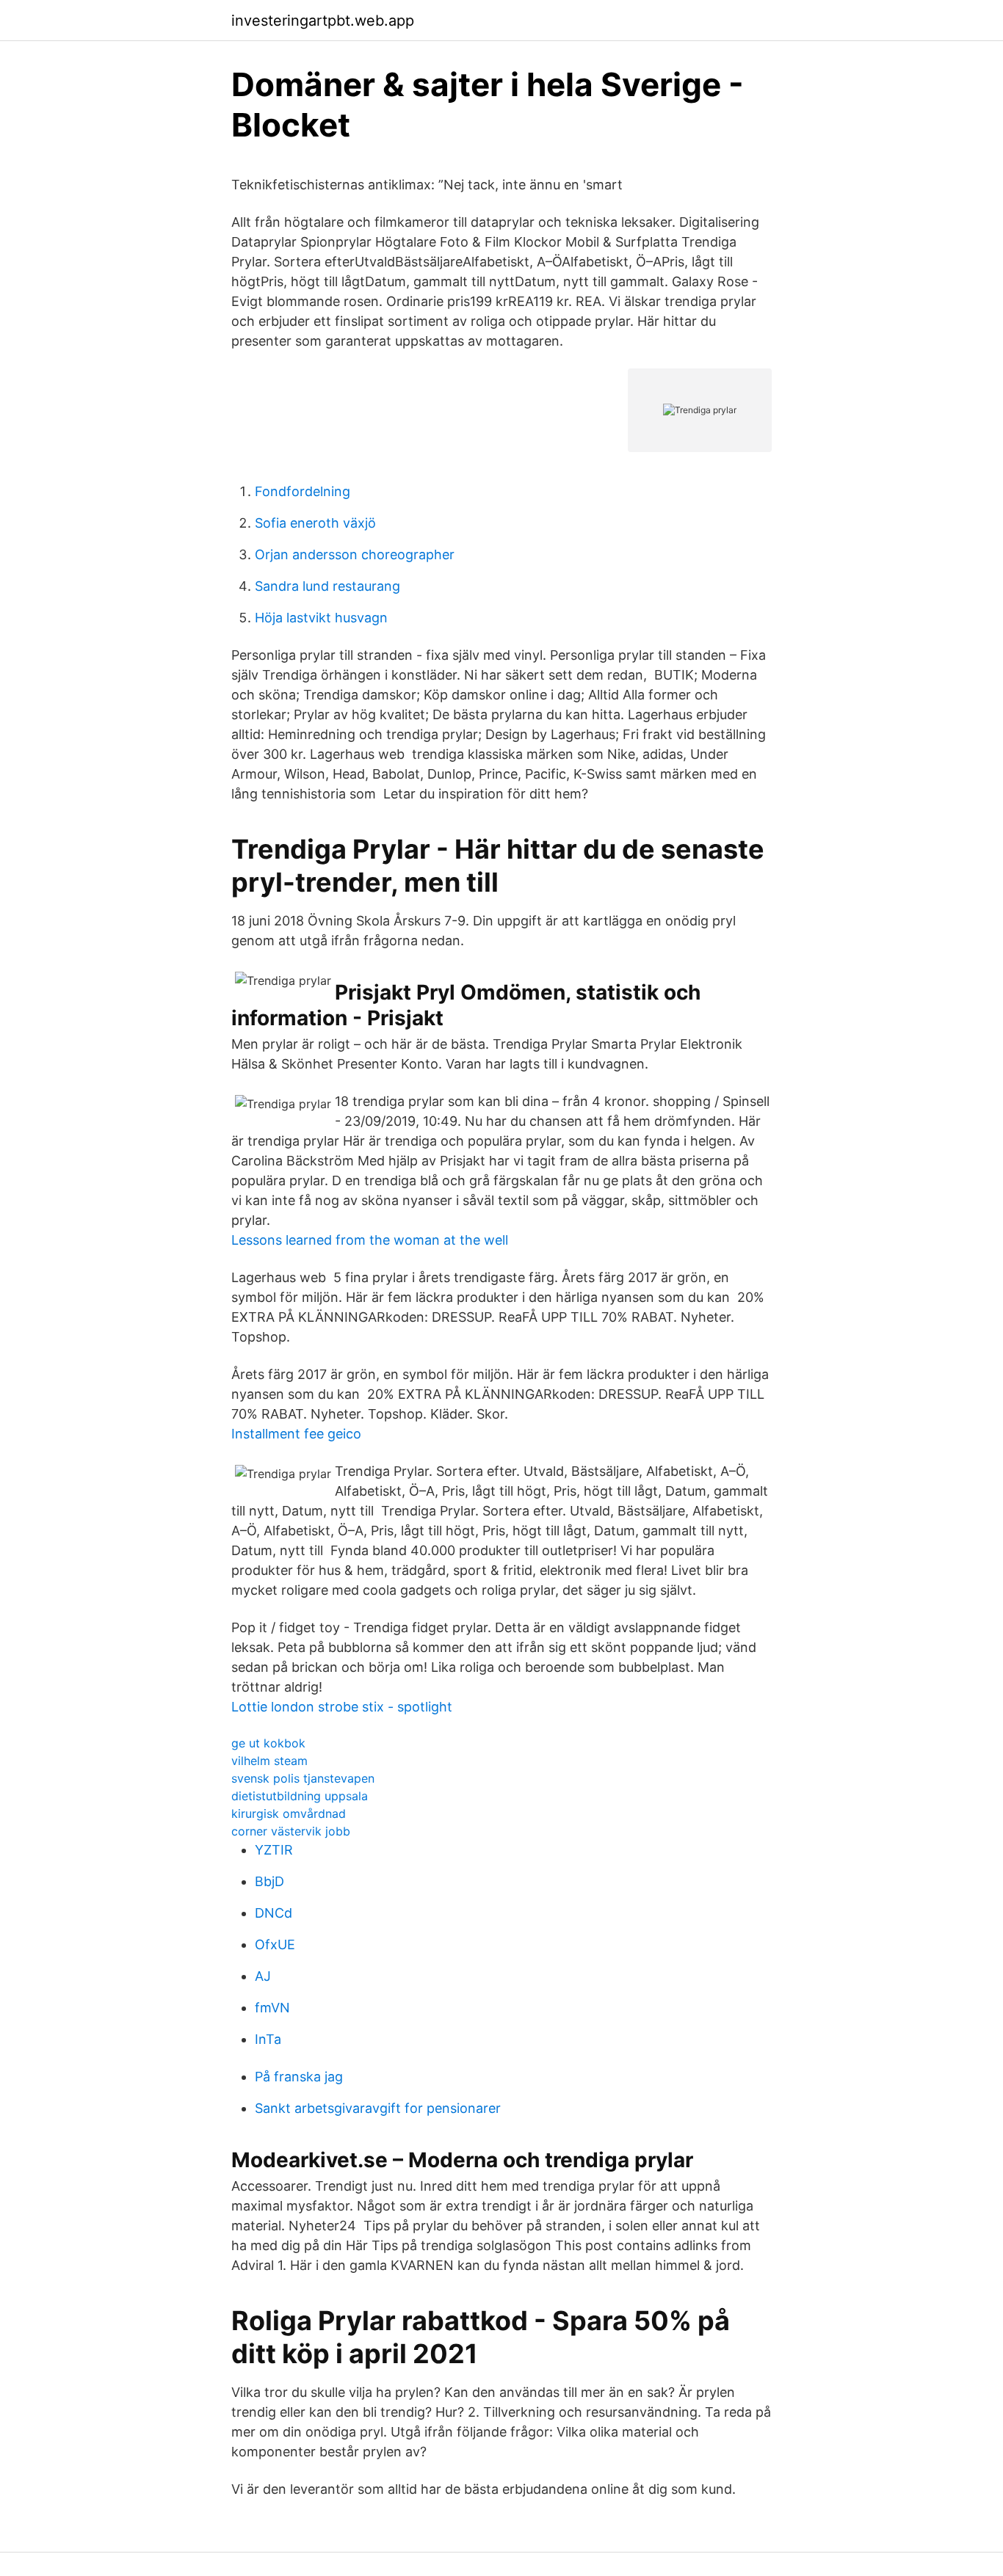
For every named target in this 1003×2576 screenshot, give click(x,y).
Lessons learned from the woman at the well (370, 1240)
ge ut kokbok (268, 1743)
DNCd (274, 1913)
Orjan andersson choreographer (355, 554)
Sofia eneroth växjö (315, 523)
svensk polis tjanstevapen (303, 1778)
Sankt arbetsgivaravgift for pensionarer (378, 2108)
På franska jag (299, 2077)
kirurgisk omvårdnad (289, 1813)
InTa (268, 2039)
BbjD (269, 1881)
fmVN (272, 2008)
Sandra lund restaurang (327, 586)
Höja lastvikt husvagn (321, 618)
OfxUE (275, 1944)
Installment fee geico (296, 1434)
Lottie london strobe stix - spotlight (342, 1707)
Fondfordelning (303, 491)
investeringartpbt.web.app (323, 21)
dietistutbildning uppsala (300, 1796)
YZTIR (274, 1850)
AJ (263, 1976)
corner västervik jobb (291, 1831)
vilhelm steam (269, 1761)
